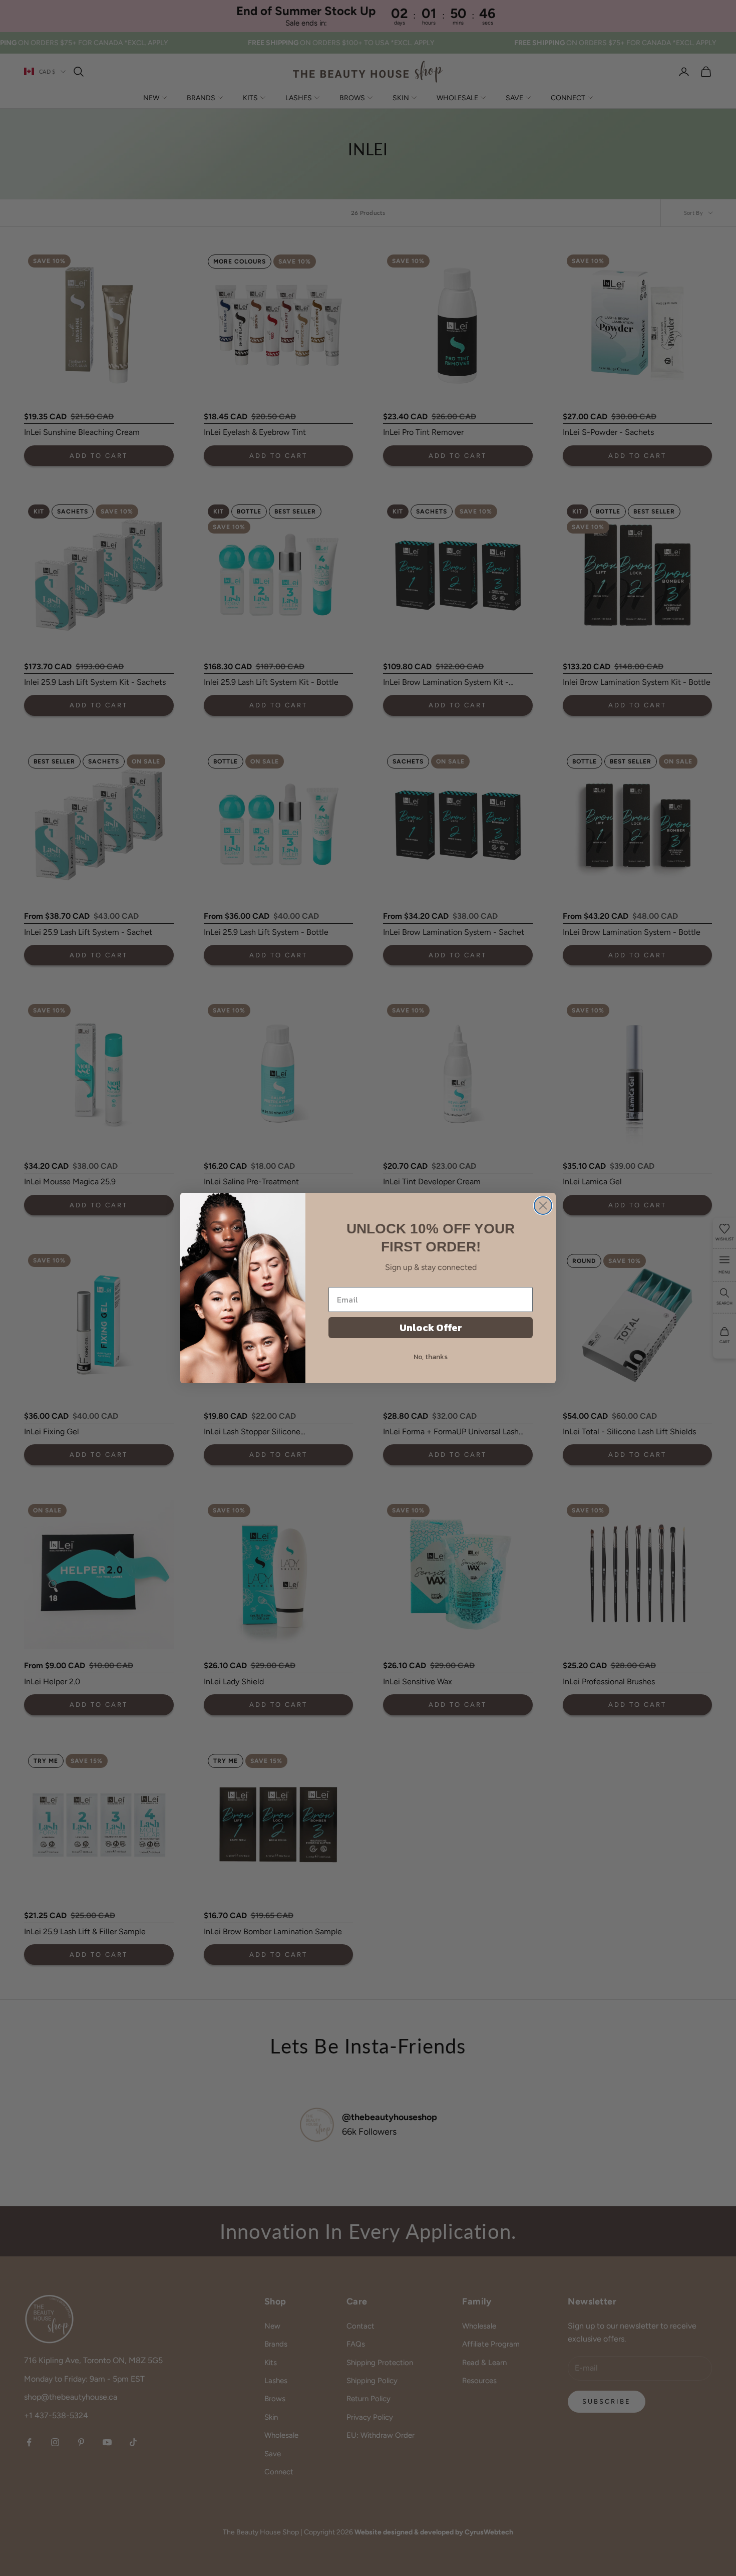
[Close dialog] (543, 1206)
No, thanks (431, 1357)
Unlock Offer (431, 1328)
